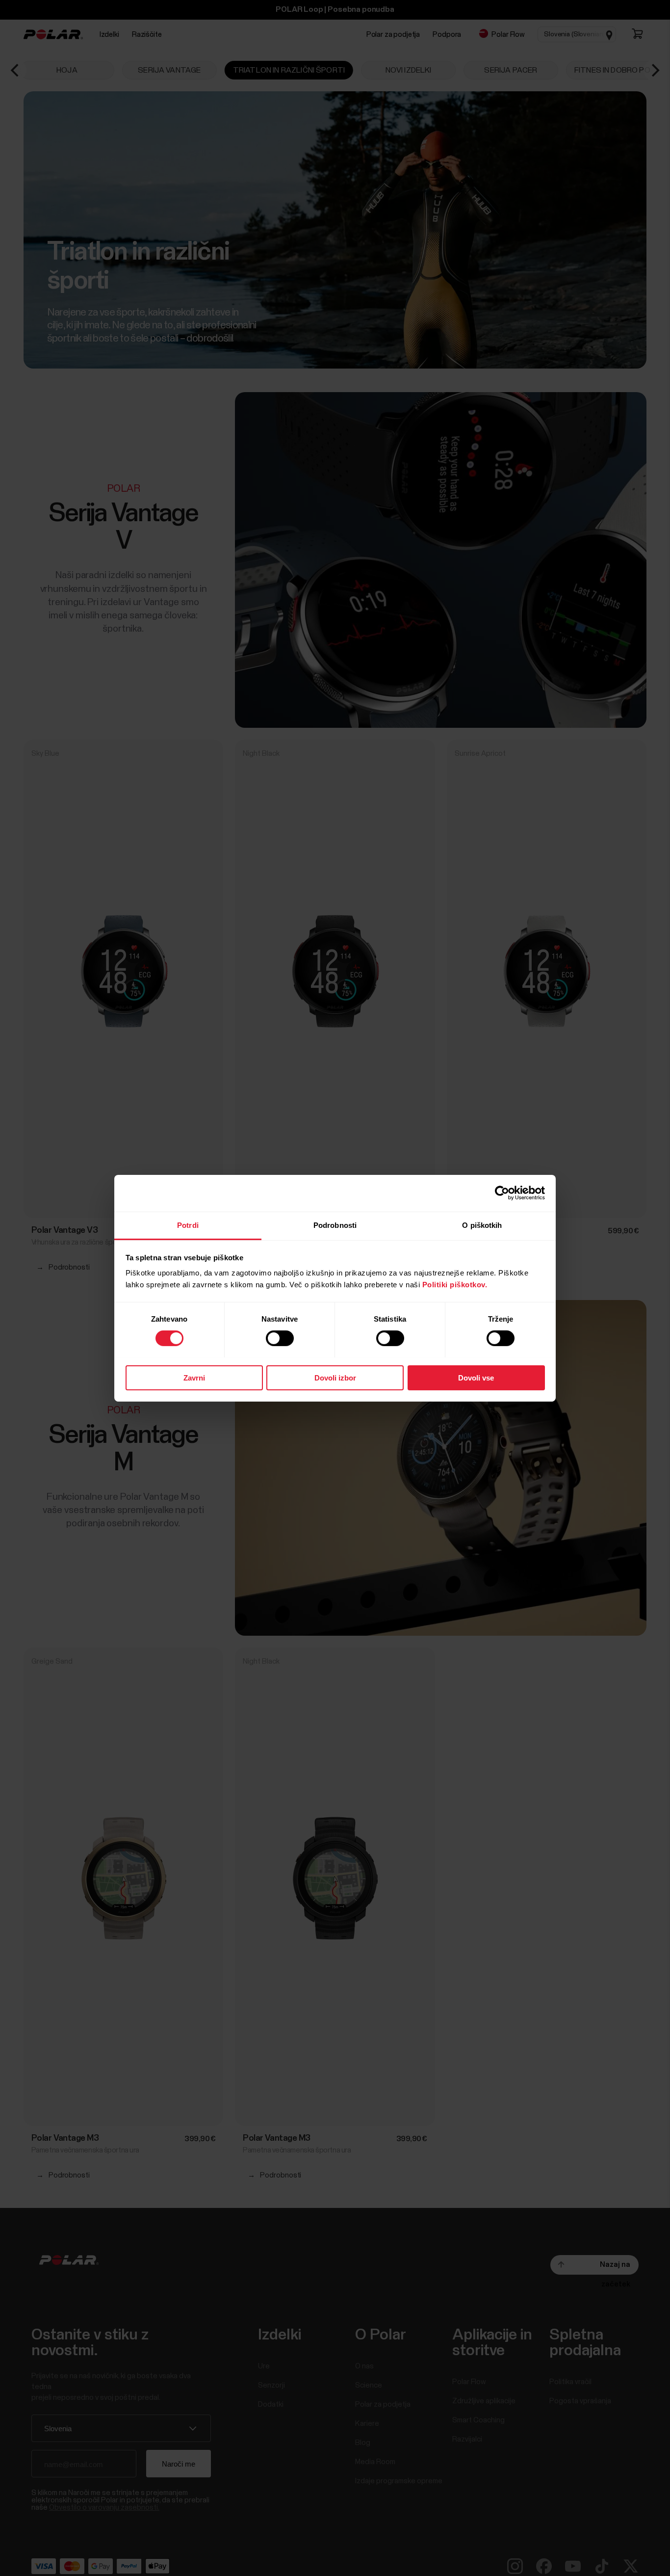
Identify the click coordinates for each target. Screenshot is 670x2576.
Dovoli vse (476, 1377)
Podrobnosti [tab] (335, 1225)
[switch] (280, 1338)
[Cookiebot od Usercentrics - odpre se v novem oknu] (502, 1193)
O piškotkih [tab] (482, 1225)
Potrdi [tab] (188, 1225)
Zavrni (194, 1377)
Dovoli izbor (335, 1377)
